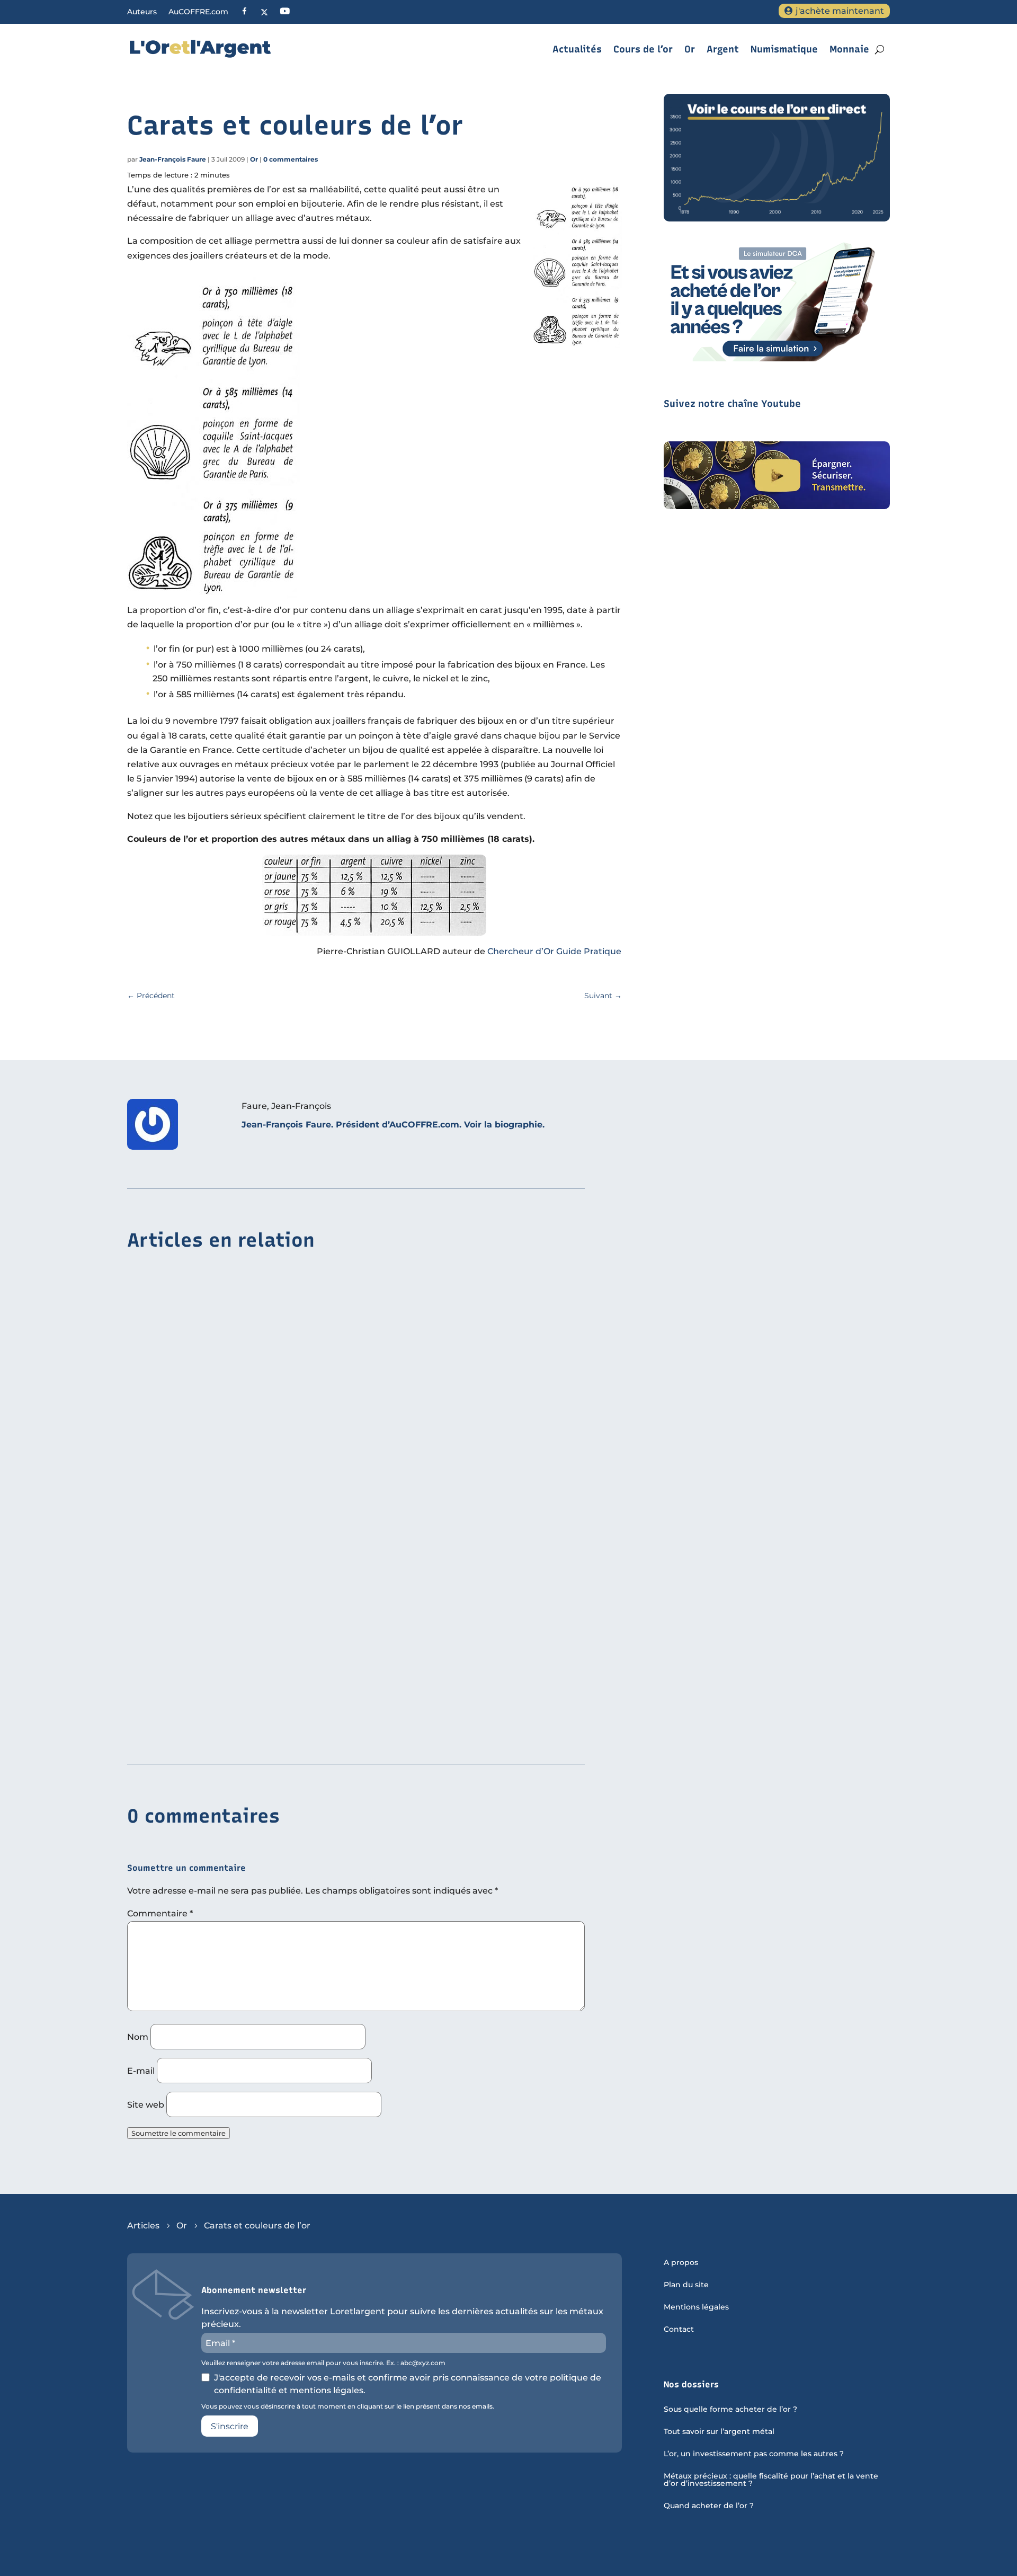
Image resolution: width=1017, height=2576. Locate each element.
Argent (723, 49)
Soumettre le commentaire (179, 2133)
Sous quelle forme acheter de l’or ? (730, 2410)
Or (690, 49)
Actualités (577, 49)
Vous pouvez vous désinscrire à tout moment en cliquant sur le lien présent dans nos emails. (348, 2406)
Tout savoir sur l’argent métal (719, 2432)
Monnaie (849, 49)
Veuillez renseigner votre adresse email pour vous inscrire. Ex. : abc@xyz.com (323, 2363)
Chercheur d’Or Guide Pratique (554, 951)
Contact (679, 2330)
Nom (138, 2037)
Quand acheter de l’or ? (709, 2506)
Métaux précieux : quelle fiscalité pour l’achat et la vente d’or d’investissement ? (771, 2480)
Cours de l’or (643, 49)
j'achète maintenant (840, 11)
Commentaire (160, 1913)
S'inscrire (230, 2426)
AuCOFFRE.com (198, 12)
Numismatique (784, 49)
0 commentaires (291, 159)
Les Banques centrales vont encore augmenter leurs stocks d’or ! (269, 1733)
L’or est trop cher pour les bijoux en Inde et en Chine (243, 1407)
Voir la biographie (503, 1125)
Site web (146, 2105)
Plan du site (686, 2285)
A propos (681, 2263)
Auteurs (142, 12)
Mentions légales (696, 2307)
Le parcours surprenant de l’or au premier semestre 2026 (251, 1570)
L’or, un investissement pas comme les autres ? (754, 2454)
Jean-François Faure (173, 159)
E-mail (141, 2071)
